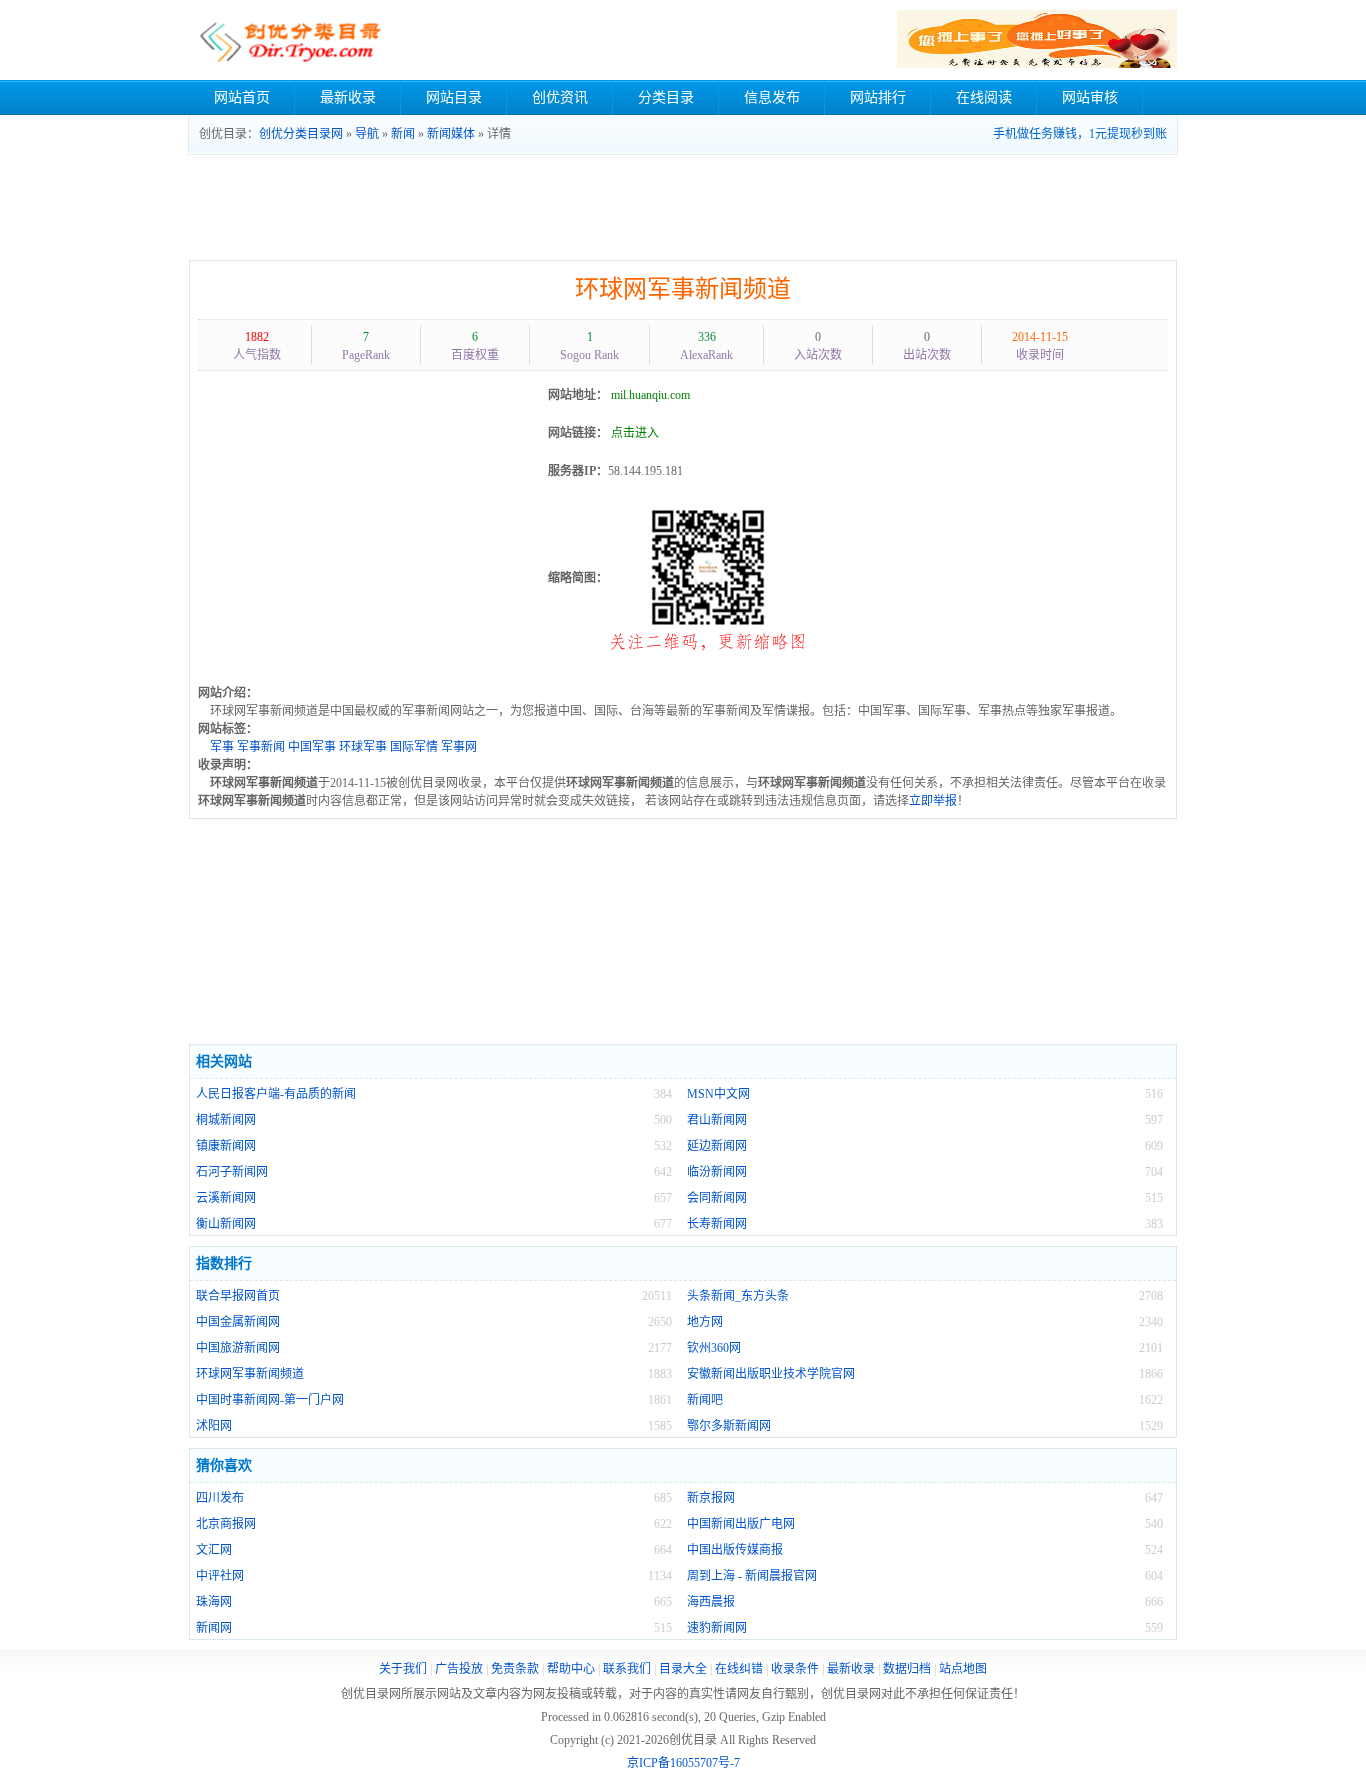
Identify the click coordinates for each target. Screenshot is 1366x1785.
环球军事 (363, 747)
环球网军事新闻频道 (683, 289)
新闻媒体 (451, 134)
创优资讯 (560, 97)
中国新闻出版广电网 (741, 1524)
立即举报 (933, 801)
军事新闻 (261, 747)
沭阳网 (214, 1426)
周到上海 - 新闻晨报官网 (752, 1576)
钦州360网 (714, 1348)
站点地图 (963, 1669)
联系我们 (627, 1669)
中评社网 (220, 1576)
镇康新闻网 (226, 1146)
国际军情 (414, 747)
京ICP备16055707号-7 (683, 1763)
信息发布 (772, 97)
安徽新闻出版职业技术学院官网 (771, 1374)
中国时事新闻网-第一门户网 (270, 1400)
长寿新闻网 (717, 1224)
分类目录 (666, 97)
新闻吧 (705, 1400)
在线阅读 (984, 97)
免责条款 (515, 1669)
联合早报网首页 (238, 1296)
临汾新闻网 (717, 1172)
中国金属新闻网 (238, 1322)
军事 (222, 747)
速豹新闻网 (717, 1628)
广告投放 (459, 1669)
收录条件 (795, 1669)
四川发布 (220, 1498)
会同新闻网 (717, 1198)
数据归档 (907, 1669)
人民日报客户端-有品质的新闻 (276, 1094)
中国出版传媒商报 (735, 1550)
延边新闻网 (717, 1146)
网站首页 (242, 97)
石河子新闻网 (232, 1172)
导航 (367, 134)
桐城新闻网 (226, 1120)
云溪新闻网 (226, 1198)
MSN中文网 (718, 1094)
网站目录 (454, 97)
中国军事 (312, 747)
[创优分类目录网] (290, 40)
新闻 (403, 134)
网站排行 (878, 97)
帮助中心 (571, 1669)
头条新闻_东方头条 (738, 1296)
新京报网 (711, 1498)
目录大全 (683, 1669)
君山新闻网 (717, 1120)
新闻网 (214, 1628)
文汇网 (214, 1550)
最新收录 (348, 97)
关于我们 (403, 1669)
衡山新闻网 (226, 1224)
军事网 (459, 747)
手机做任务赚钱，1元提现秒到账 (1080, 134)
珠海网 (214, 1602)
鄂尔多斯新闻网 (729, 1426)
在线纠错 (739, 1669)
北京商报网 (226, 1524)
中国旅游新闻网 (238, 1348)
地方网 (705, 1322)
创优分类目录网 (301, 134)
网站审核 (1090, 97)
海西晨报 (711, 1602)
